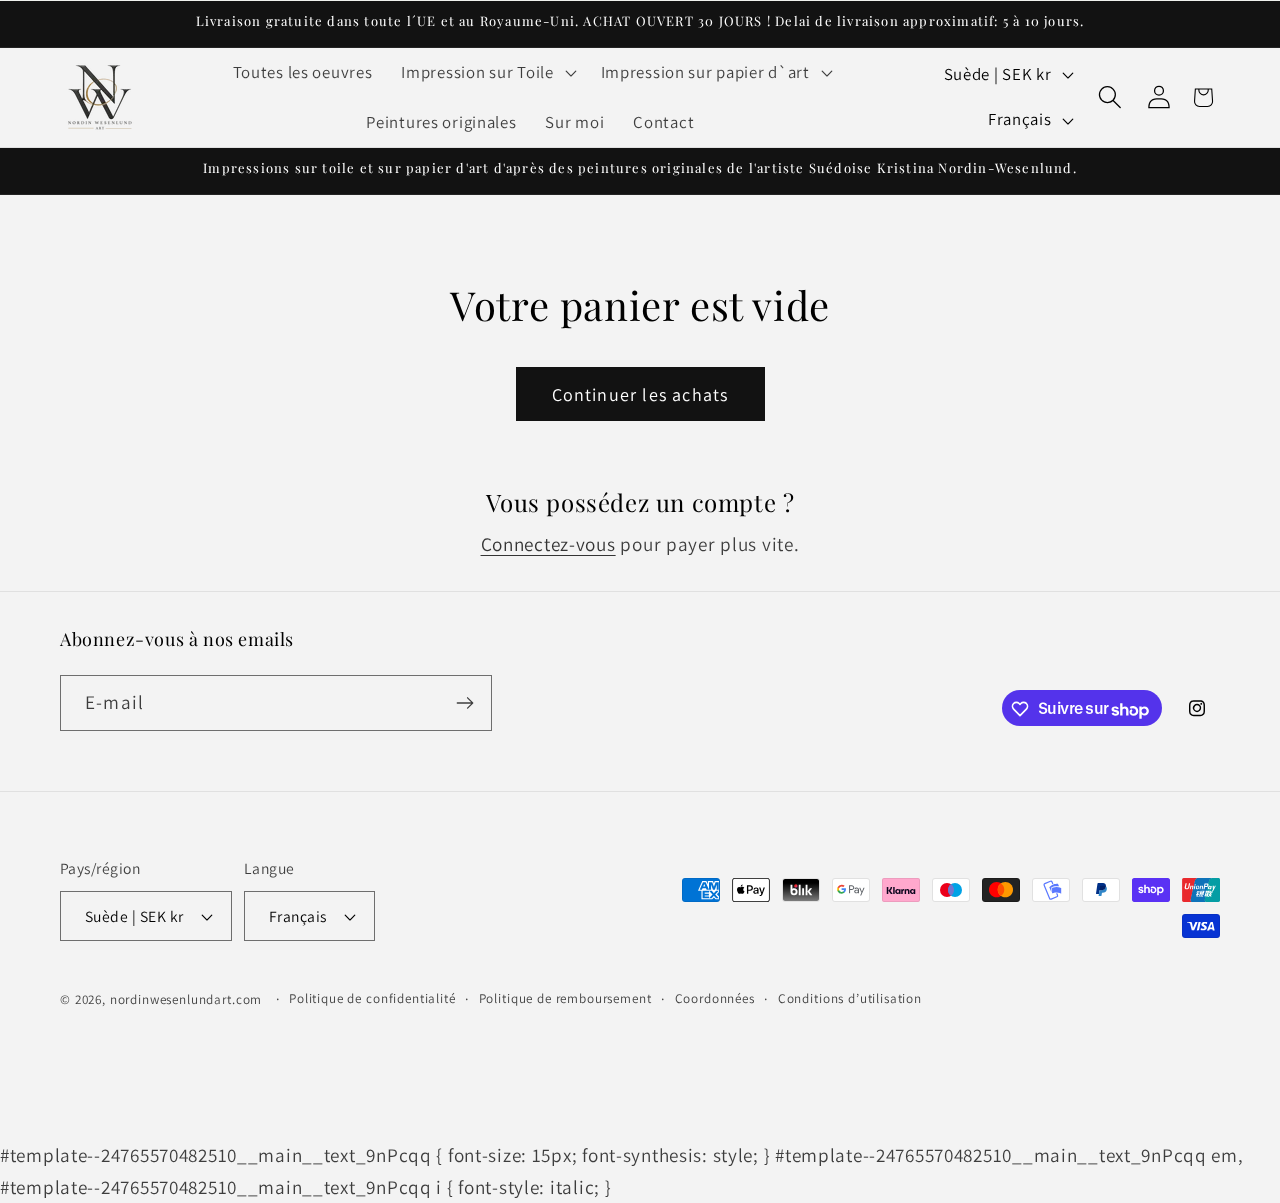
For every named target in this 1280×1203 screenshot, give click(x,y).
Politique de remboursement (565, 998)
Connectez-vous (548, 544)
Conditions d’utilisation (850, 998)
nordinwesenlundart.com (186, 999)
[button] (486, 73)
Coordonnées (715, 998)
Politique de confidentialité (372, 998)
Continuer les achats (640, 394)
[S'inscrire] (464, 703)
